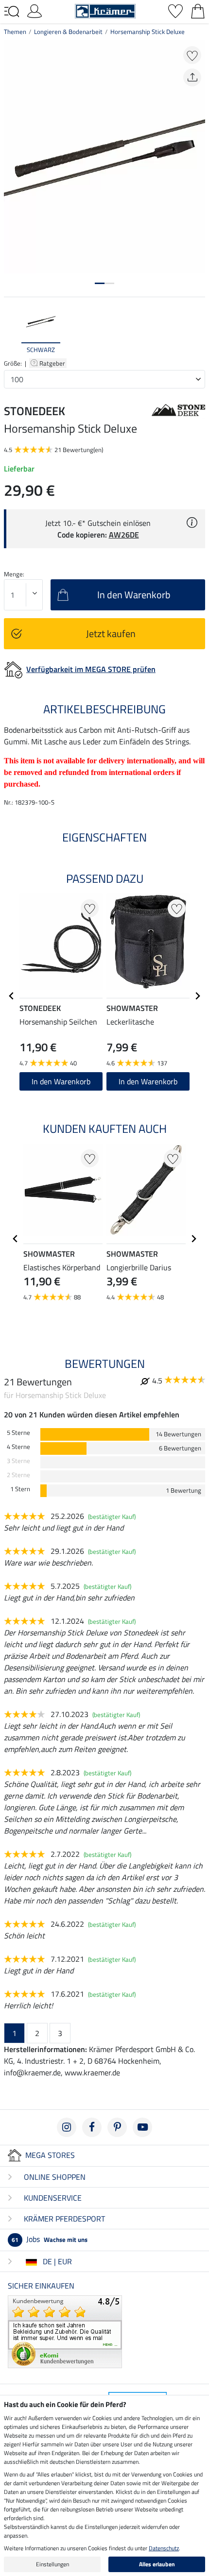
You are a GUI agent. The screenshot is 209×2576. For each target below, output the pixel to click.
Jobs (50, 2239)
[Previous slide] (12, 330)
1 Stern (20, 1489)
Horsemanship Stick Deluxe (148, 32)
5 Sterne (18, 1433)
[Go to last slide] (12, 996)
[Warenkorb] (198, 10)
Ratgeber (53, 363)
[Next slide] (197, 330)
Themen (15, 32)
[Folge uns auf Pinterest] (117, 2127)
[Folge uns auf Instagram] (67, 2127)
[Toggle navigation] (12, 12)
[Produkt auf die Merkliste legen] (192, 55)
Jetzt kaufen (111, 633)
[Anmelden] (35, 10)
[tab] (100, 283)
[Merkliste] (175, 10)
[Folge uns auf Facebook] (92, 2127)
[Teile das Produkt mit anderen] (192, 77)
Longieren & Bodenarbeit (68, 32)
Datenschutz (164, 2548)
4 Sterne (18, 1447)
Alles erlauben (157, 2564)
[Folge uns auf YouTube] (142, 2127)
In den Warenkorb (61, 1081)
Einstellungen (52, 2564)
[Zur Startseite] (105, 10)
